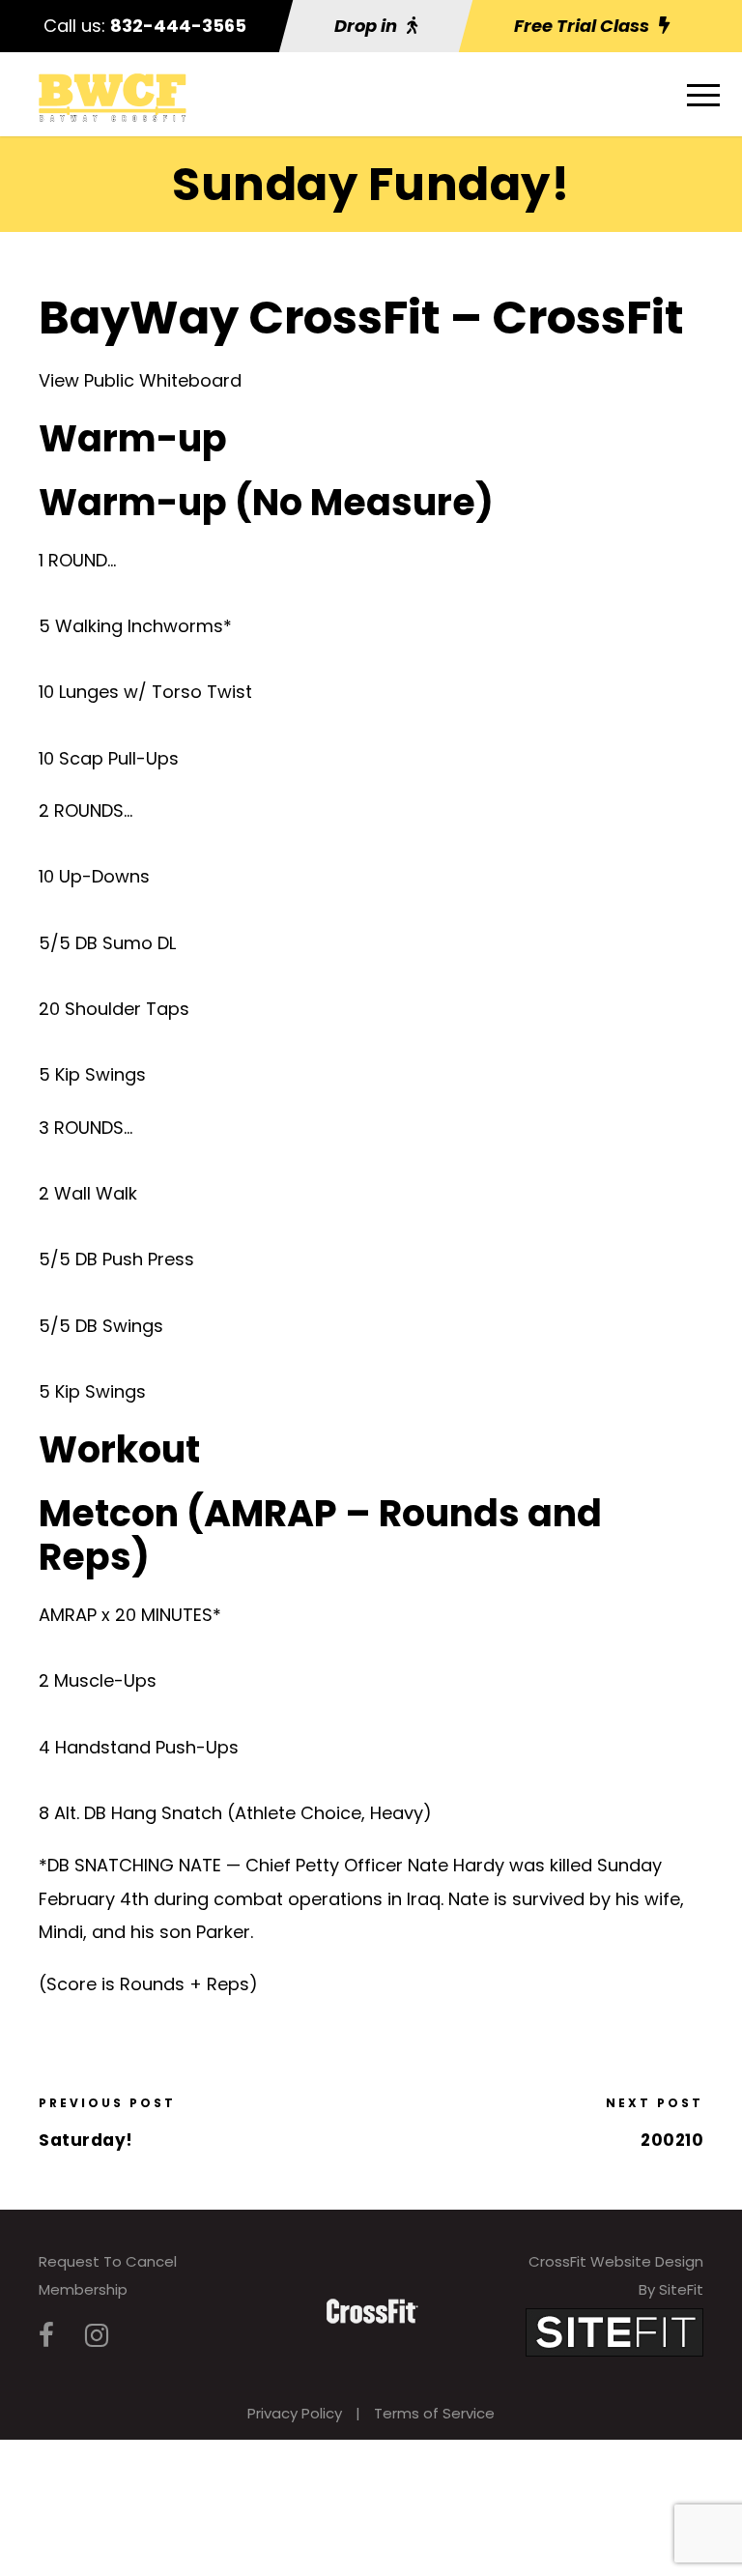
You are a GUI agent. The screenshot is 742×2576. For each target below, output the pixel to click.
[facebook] (46, 2336)
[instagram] (97, 2336)
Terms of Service (434, 2413)
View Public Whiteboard (140, 380)
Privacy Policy (295, 2413)
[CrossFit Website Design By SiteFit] (614, 2331)
